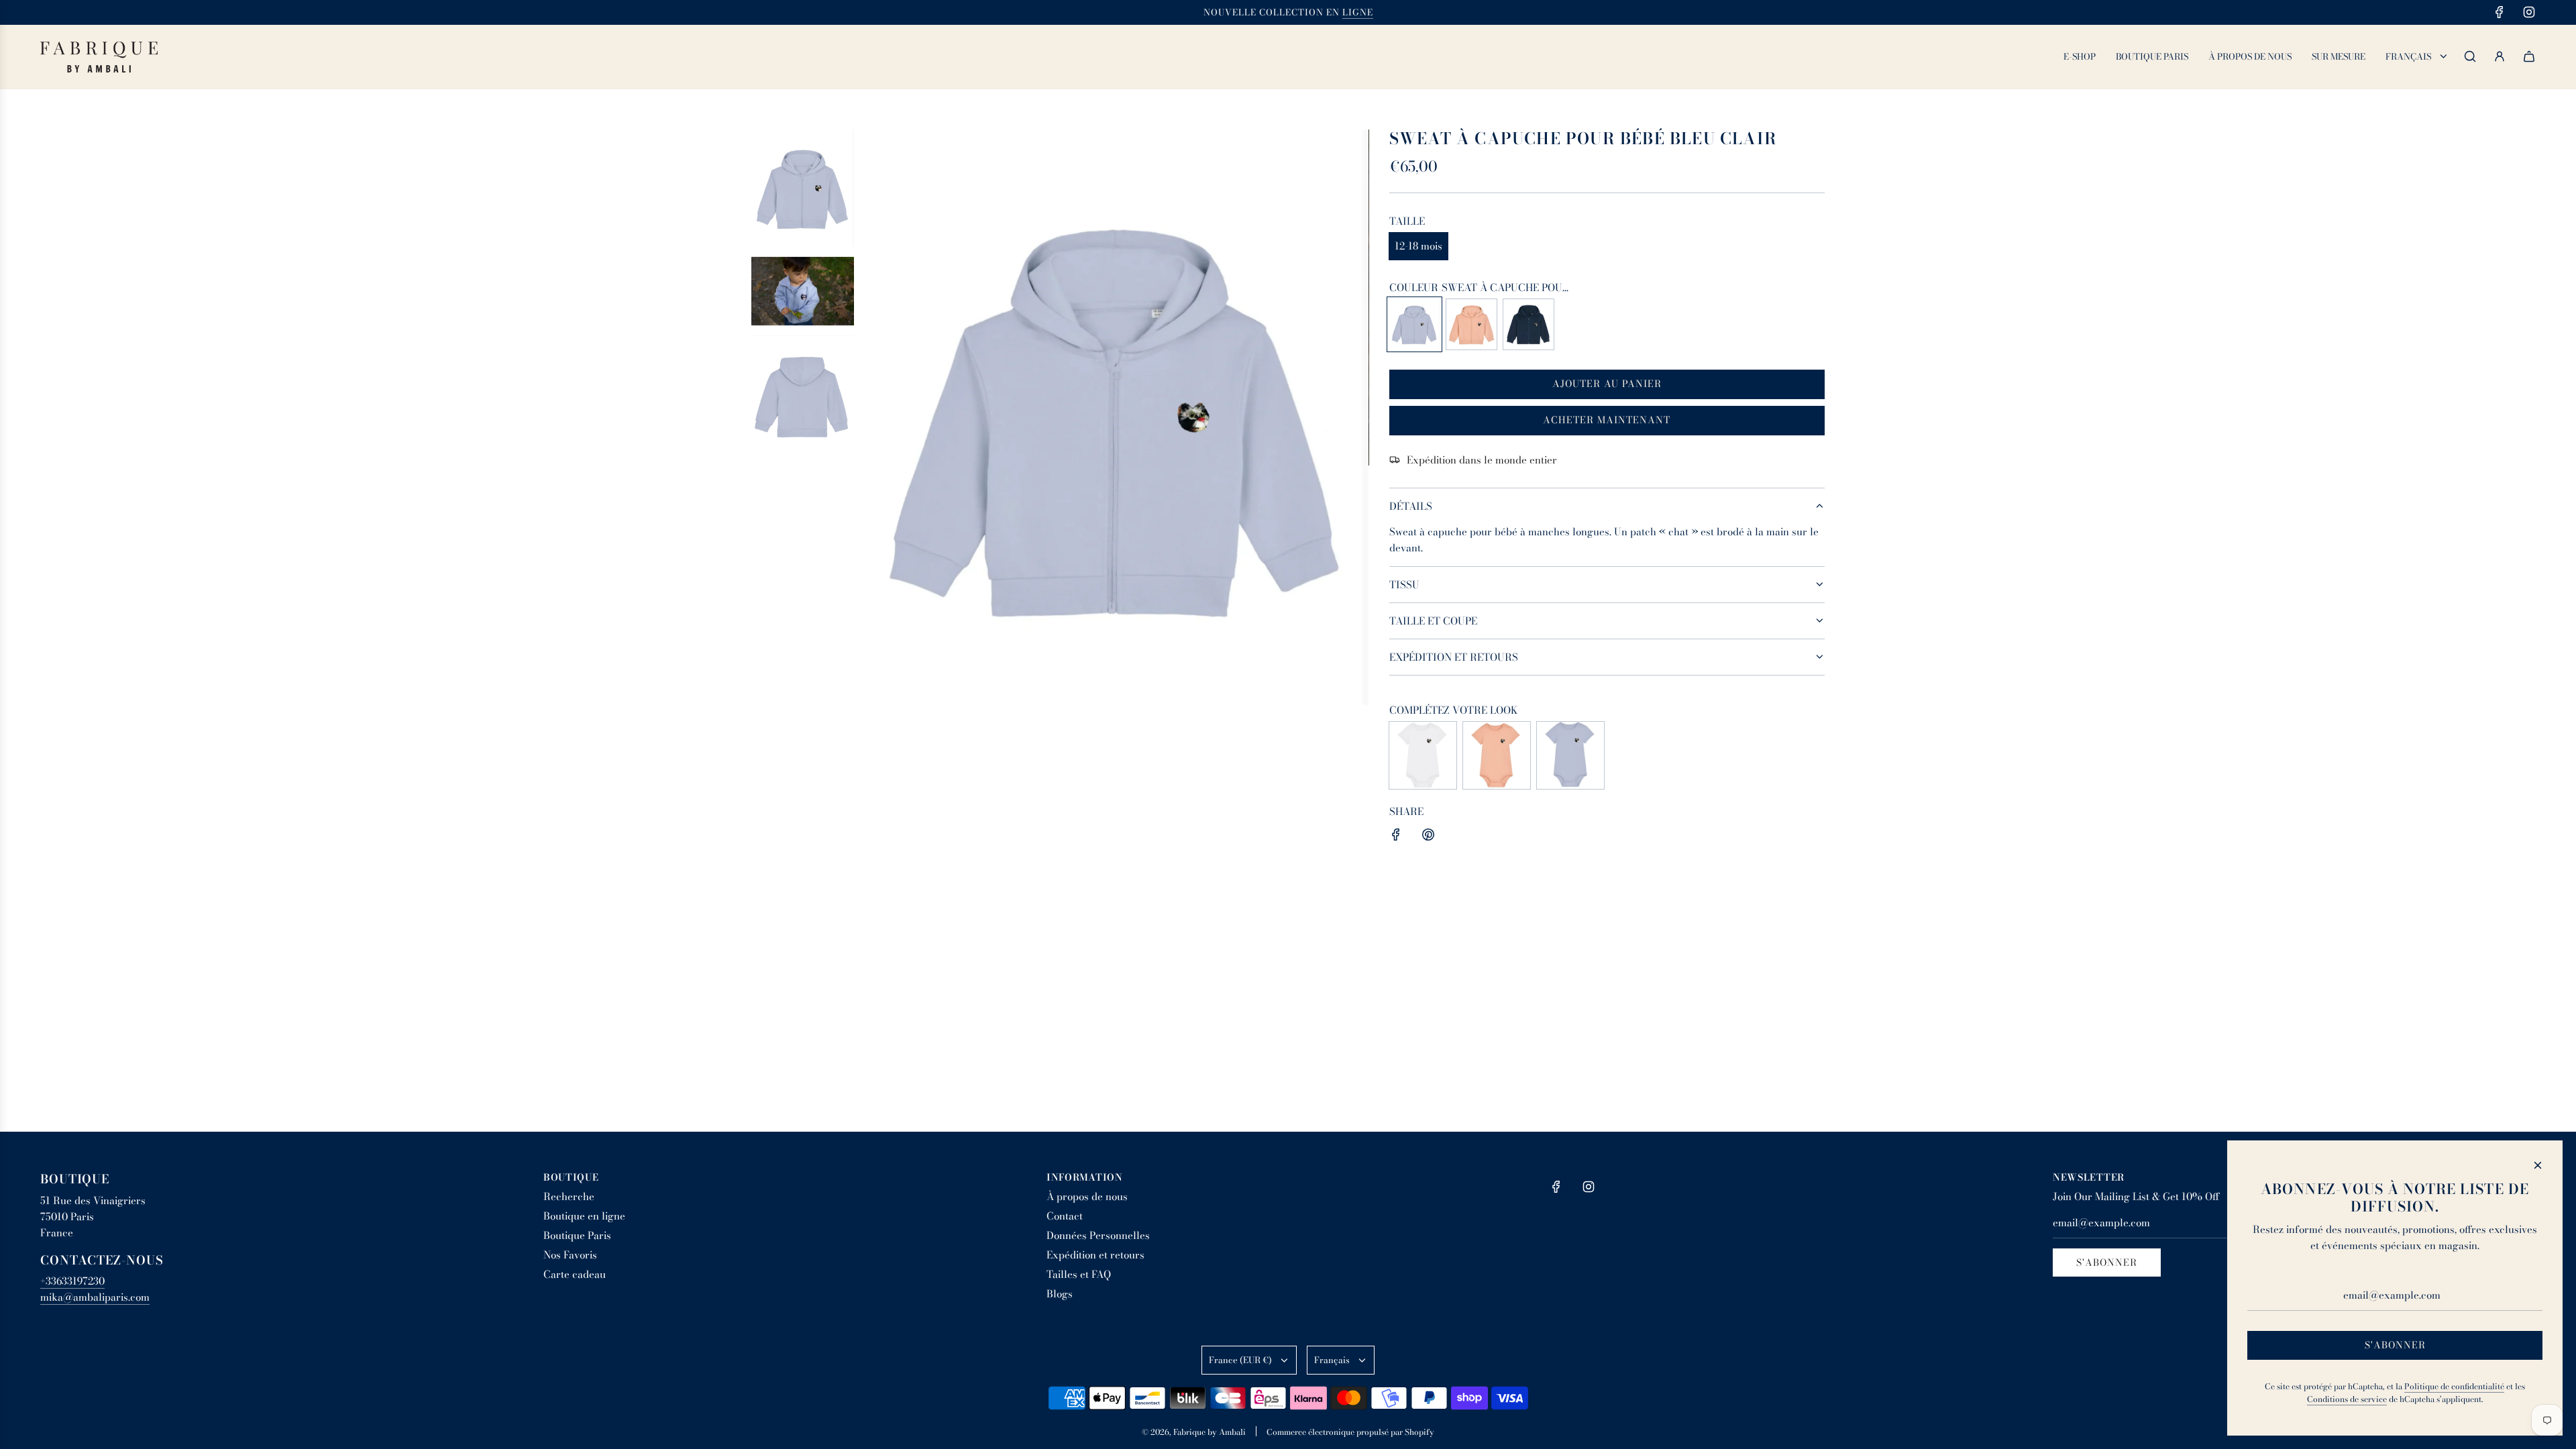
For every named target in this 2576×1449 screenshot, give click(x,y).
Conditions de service (2347, 1399)
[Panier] (2529, 56)
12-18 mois (1418, 246)
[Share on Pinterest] (1428, 837)
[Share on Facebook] (1396, 837)
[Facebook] (2500, 12)
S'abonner (2107, 1263)
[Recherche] (2470, 56)
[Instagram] (2529, 12)
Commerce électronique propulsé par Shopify (1350, 1432)
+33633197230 (72, 1281)
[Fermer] (2538, 1165)
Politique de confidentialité (2454, 1386)
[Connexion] (2500, 56)
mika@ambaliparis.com (95, 1297)
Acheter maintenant (1607, 420)
